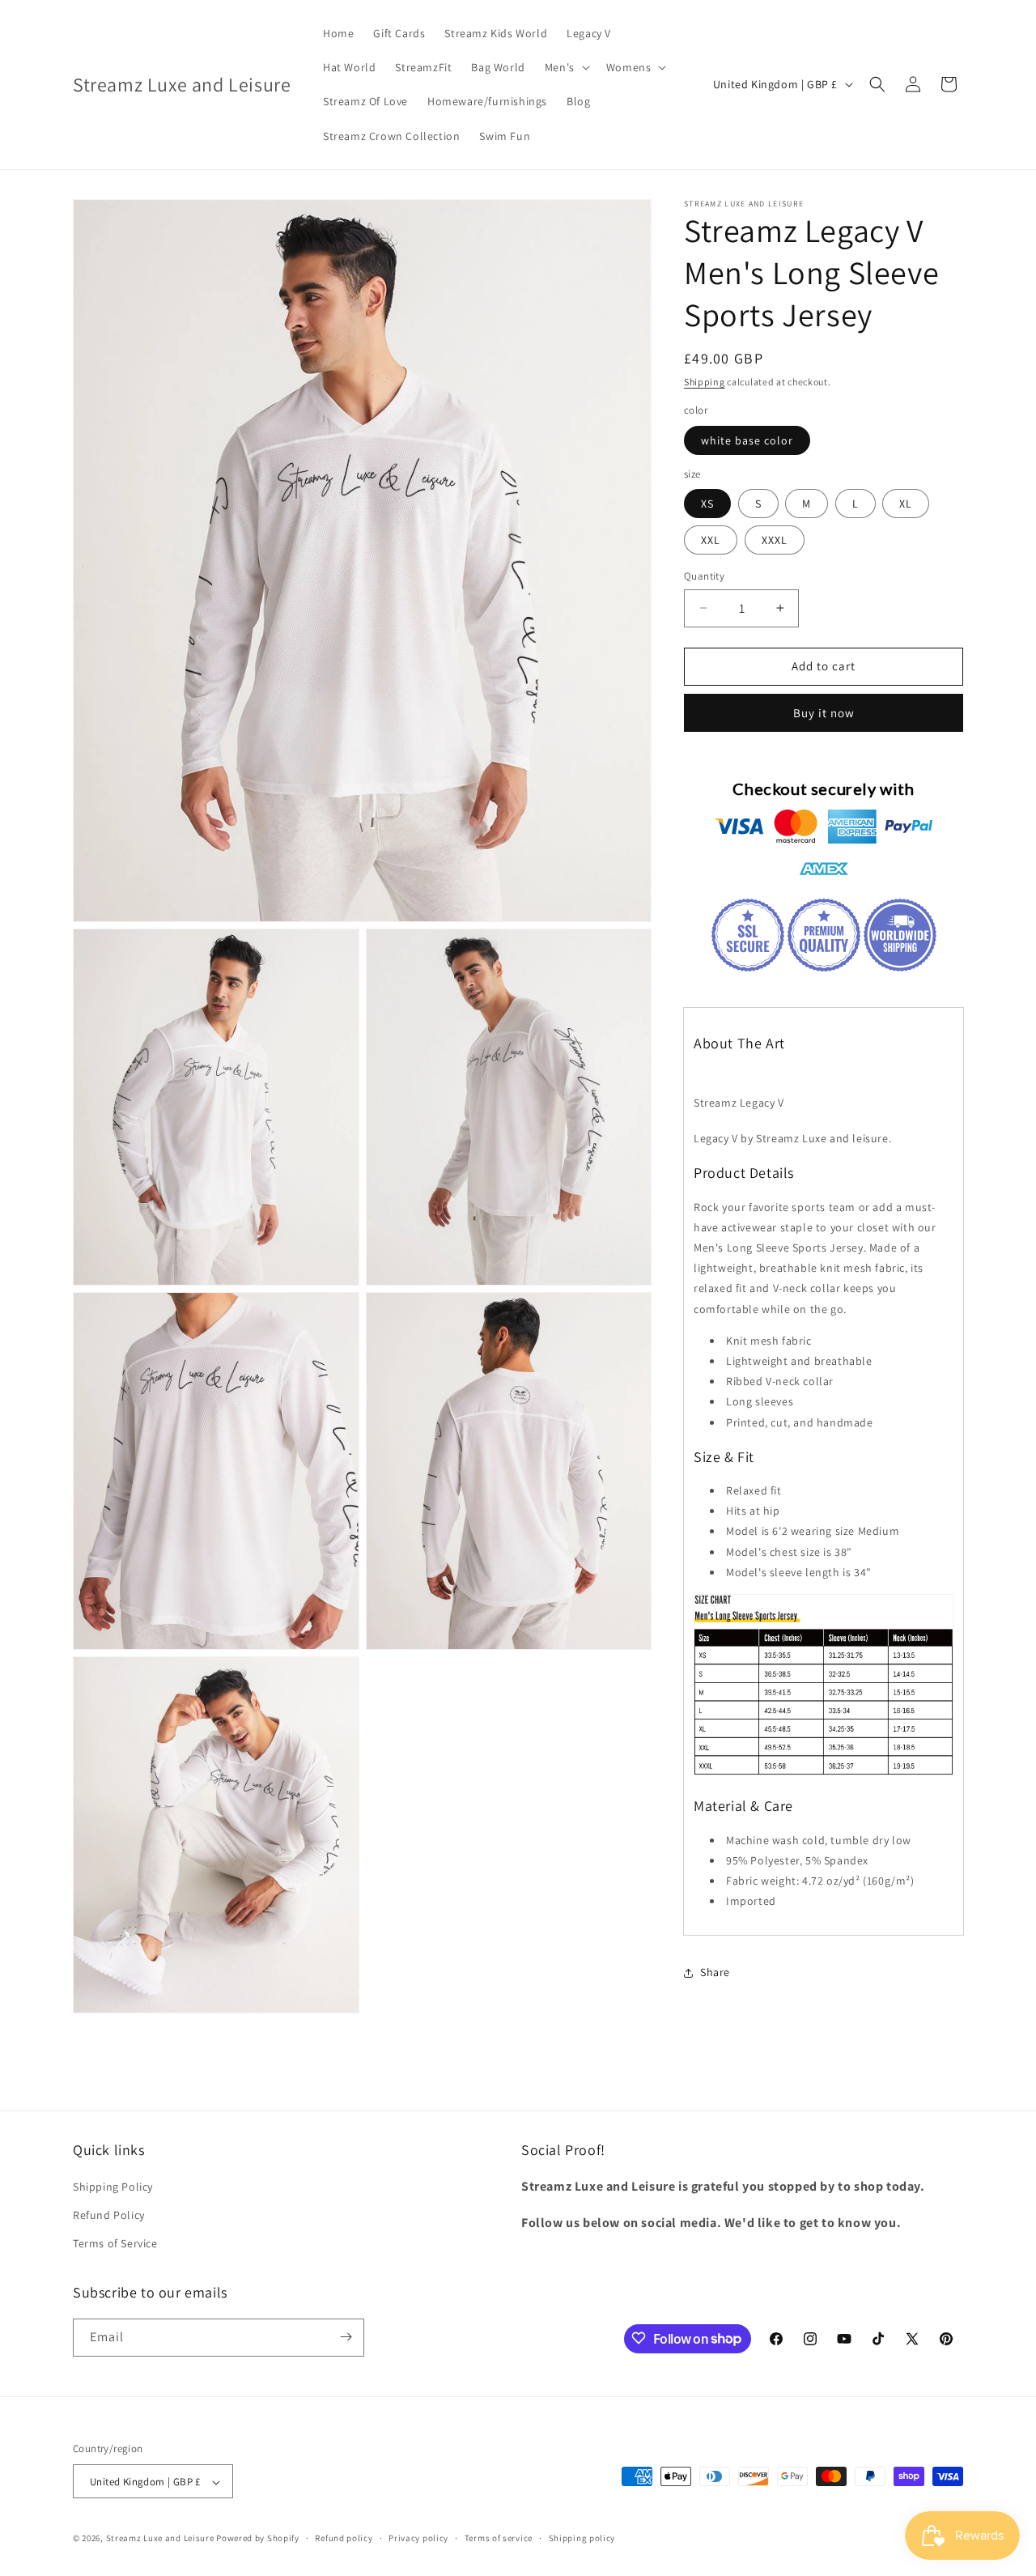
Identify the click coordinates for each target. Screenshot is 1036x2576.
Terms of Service (115, 2244)
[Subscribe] (346, 2337)
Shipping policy (582, 2539)
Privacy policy (418, 2539)
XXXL (775, 540)
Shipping (705, 382)
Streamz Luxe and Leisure (160, 2539)
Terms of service (499, 2539)
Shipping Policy (113, 2187)
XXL (711, 540)
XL (906, 504)
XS (707, 504)
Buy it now (824, 713)
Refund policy (344, 2539)
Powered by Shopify (258, 2539)
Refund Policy (109, 2216)
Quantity (704, 576)
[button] (566, 67)
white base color (747, 440)
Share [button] (715, 1972)
